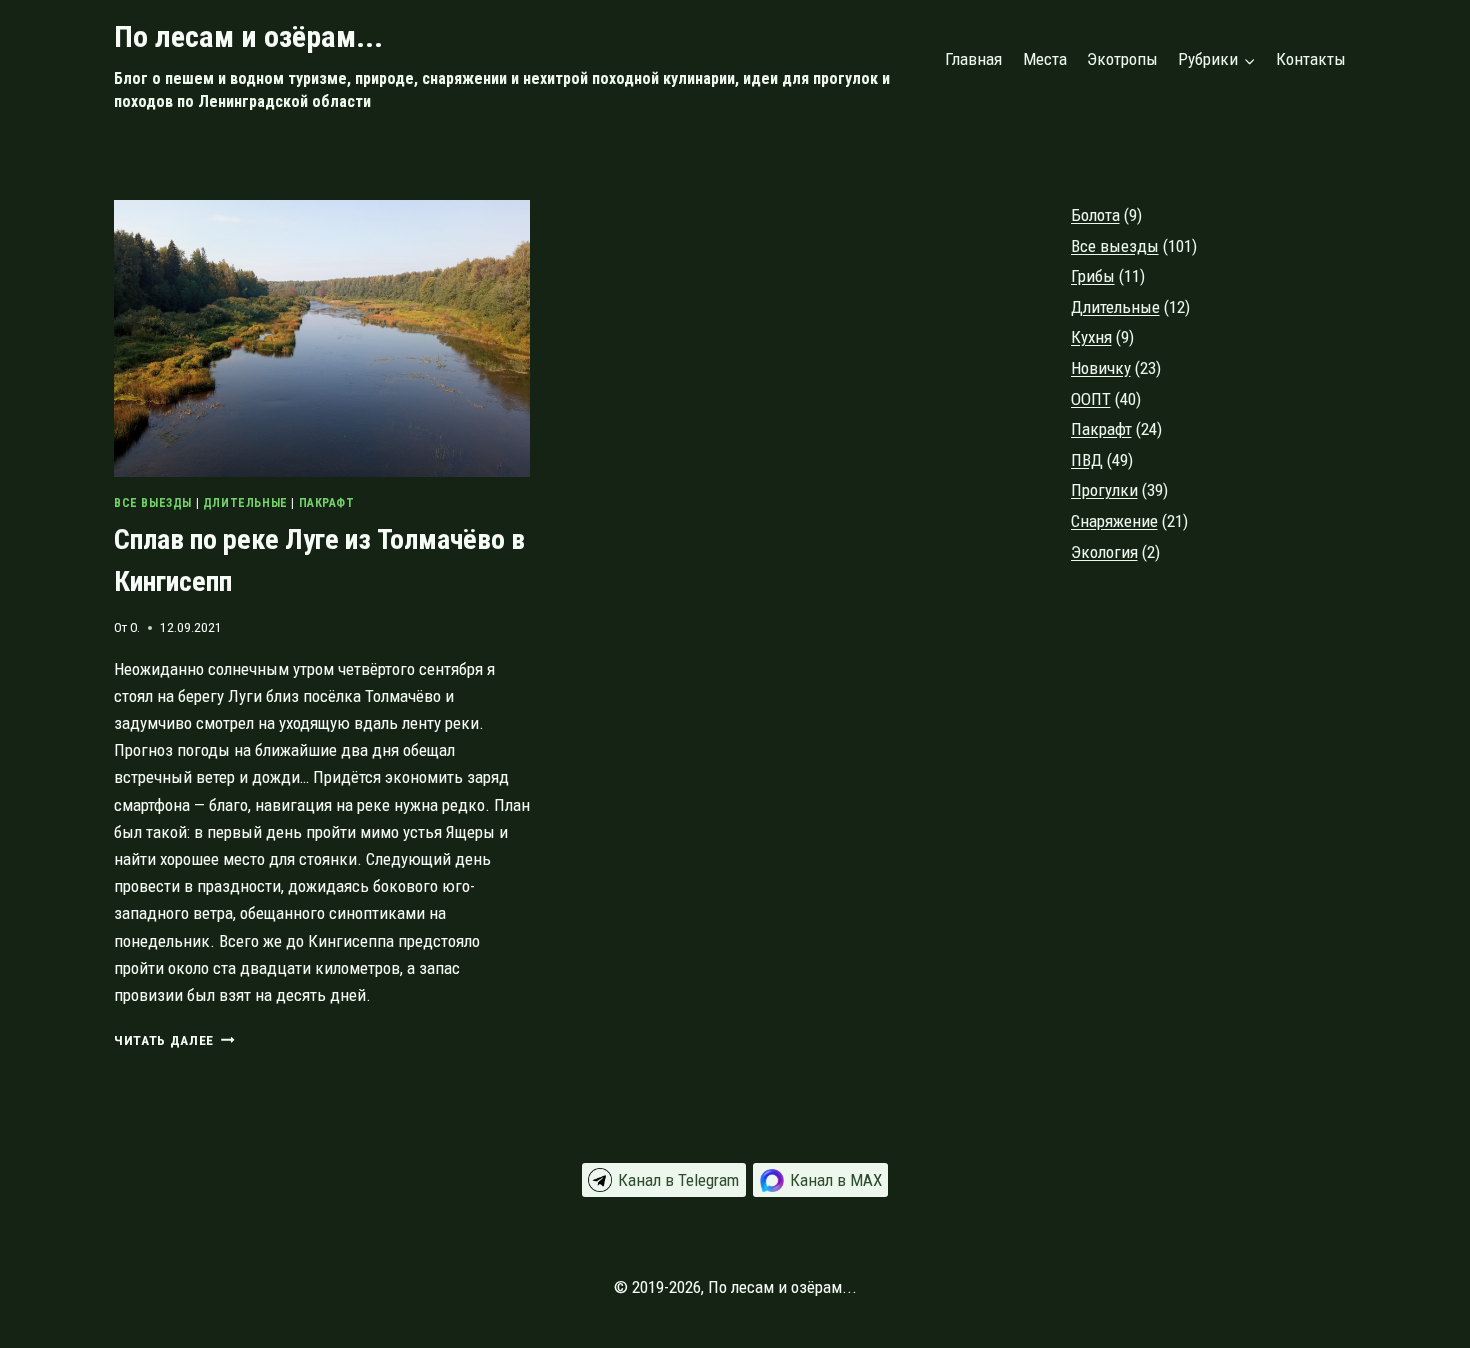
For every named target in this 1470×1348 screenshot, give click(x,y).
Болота (1095, 215)
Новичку (1101, 368)
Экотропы (1122, 59)
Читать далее (174, 1040)
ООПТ (1091, 399)
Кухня (1091, 337)
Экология (1104, 552)
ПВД (1087, 460)
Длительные (245, 503)
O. (135, 627)
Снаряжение (1114, 521)
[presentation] (322, 338)
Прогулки (1104, 490)
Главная (973, 59)
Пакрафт (327, 503)
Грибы (1093, 276)
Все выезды (153, 503)
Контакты (1311, 59)
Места (1045, 59)
